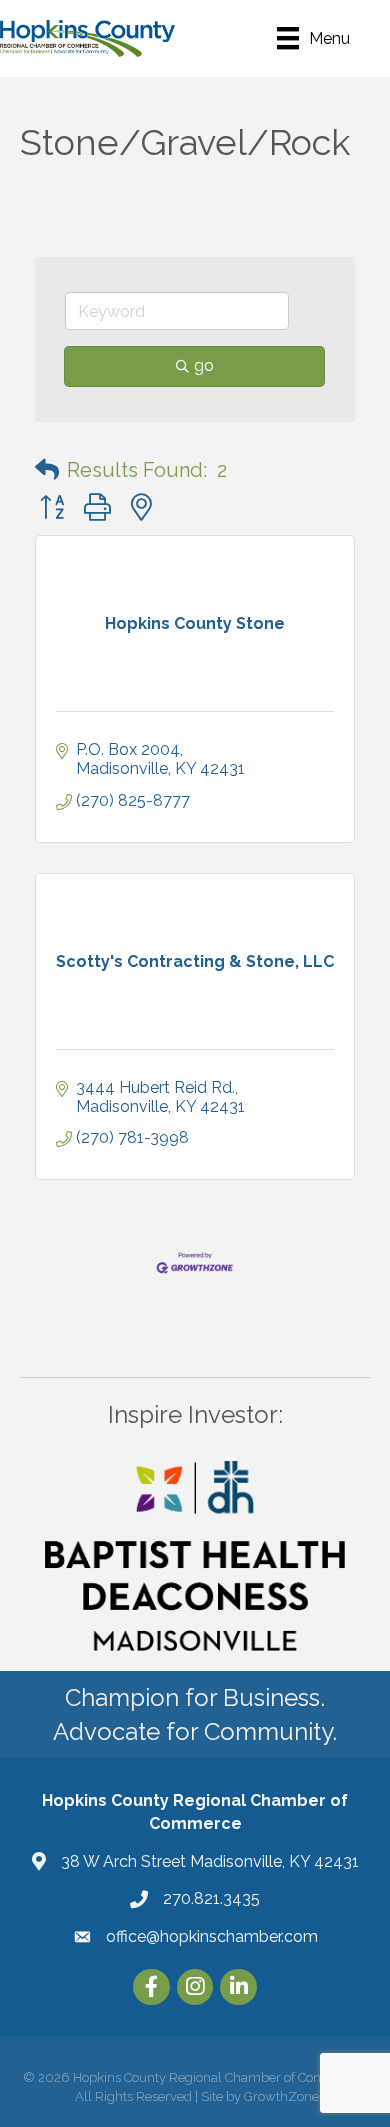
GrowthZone (281, 2096)
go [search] (204, 365)
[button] (47, 470)
